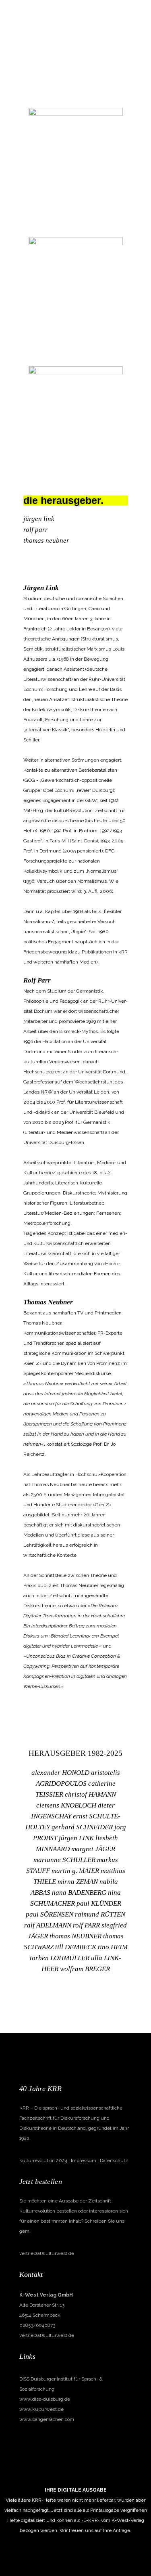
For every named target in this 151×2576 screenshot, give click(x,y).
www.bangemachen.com (47, 2419)
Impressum (84, 2160)
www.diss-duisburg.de (45, 2399)
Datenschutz (114, 2160)
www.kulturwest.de (41, 2409)
